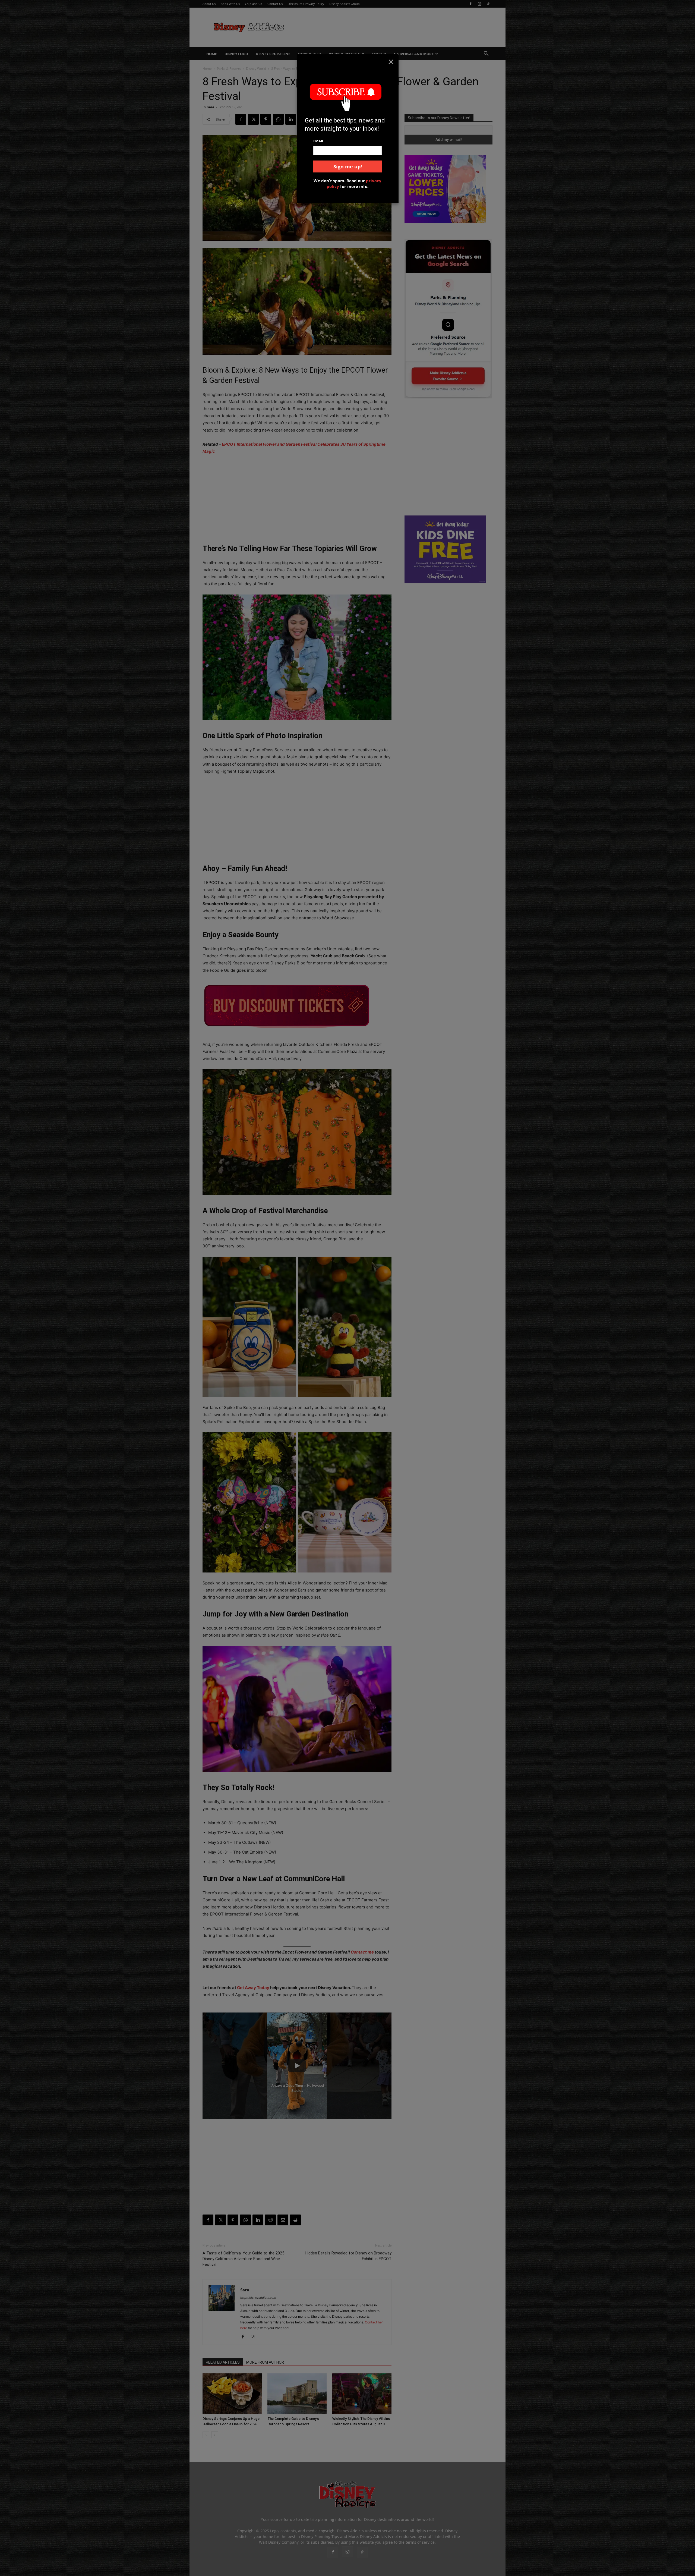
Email (319, 141)
